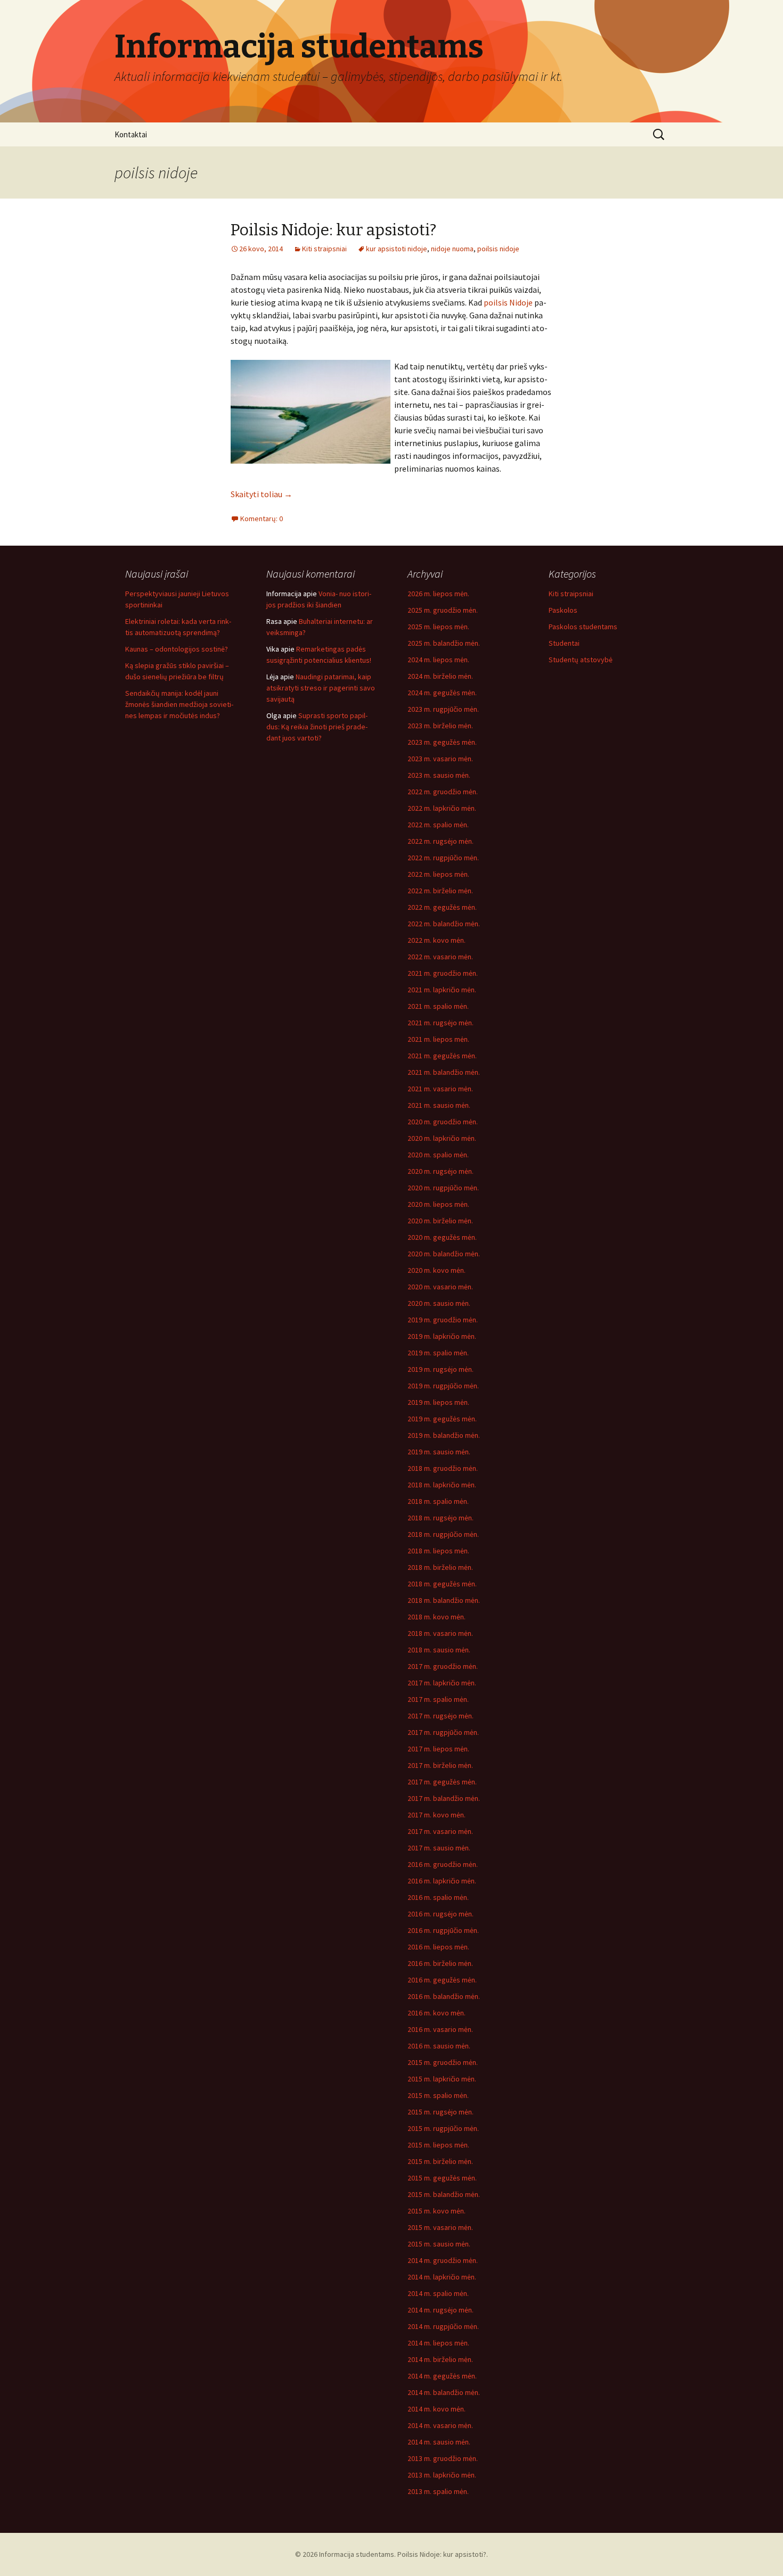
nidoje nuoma (452, 249)
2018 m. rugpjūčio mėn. (443, 1534)
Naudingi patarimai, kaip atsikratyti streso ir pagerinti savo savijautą (321, 688)
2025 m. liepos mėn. (438, 627)
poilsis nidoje (498, 249)
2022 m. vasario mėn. (440, 957)
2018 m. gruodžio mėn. (443, 1468)
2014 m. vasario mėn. (440, 2425)
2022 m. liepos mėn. (438, 874)
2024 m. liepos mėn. (438, 660)
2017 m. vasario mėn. (440, 1831)
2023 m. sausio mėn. (439, 775)
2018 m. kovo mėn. (437, 1617)
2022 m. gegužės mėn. (442, 907)
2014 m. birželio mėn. (440, 2359)
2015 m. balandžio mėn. (444, 2194)
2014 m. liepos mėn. (438, 2343)
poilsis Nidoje (508, 302)
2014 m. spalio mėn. (438, 2293)
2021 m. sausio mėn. (439, 1105)
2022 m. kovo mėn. (437, 940)
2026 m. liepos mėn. (438, 594)
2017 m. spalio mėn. (438, 1699)
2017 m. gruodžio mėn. (443, 1666)
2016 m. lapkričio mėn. (442, 1881)
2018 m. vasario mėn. (440, 1633)
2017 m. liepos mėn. (438, 1749)
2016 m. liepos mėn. (438, 1947)
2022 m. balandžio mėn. (444, 924)
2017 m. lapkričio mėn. (442, 1683)
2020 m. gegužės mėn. (442, 1237)
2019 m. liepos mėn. (438, 1402)
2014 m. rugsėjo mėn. (441, 2310)
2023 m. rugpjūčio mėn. (443, 709)
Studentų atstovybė (581, 660)
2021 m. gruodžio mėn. (443, 973)
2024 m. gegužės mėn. (442, 693)
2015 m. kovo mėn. (437, 2211)
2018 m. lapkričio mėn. (442, 1485)
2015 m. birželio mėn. (440, 2161)
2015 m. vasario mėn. (440, 2227)
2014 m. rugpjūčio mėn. (443, 2326)
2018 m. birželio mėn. (440, 1567)
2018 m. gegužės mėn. (442, 1584)
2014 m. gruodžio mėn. (443, 2260)
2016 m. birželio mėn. (440, 1963)
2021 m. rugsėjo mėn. (441, 1023)
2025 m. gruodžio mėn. (443, 610)
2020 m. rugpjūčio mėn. (443, 1188)
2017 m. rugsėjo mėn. (441, 1716)
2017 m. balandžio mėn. (444, 1798)
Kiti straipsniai (324, 249)
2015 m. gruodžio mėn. (443, 2062)
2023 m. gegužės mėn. (442, 742)
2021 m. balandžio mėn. (444, 1072)
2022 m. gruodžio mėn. (443, 792)
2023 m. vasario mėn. (440, 759)
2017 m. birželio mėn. (440, 1765)
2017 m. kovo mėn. (437, 1815)
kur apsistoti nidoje (397, 249)
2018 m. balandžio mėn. (444, 1600)
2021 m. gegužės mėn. (442, 1056)
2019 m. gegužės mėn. (442, 1419)
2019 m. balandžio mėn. (444, 1435)
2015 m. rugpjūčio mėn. (443, 2128)
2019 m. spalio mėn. (438, 1353)
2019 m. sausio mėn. (439, 1452)
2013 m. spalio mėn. (438, 2491)
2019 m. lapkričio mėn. (442, 1336)
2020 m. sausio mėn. (439, 1303)
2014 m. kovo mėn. (437, 2409)
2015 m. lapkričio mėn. (442, 2079)
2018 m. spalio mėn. (438, 1501)
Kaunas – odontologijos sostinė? (177, 649)
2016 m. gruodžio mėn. (443, 1864)
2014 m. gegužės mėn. (442, 2376)
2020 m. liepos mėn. (438, 1204)
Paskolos (563, 610)
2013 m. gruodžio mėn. (443, 2458)
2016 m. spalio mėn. (438, 1897)
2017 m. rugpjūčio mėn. (443, 1732)
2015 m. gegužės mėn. (442, 2178)
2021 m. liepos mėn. (438, 1039)
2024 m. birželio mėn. (440, 676)
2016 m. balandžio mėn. (444, 1996)
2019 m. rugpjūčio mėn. (443, 1386)
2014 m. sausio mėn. (439, 2442)
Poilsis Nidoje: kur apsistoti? (333, 230)
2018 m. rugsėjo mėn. (441, 1518)
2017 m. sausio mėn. (439, 1848)
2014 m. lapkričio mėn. (442, 2277)
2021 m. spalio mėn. (438, 1006)
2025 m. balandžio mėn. (444, 643)
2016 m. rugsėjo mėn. (441, 1914)
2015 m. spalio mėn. (438, 2095)
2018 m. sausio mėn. (439, 1650)
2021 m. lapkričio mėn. (442, 990)
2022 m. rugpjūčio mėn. (443, 858)
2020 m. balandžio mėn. (444, 1254)
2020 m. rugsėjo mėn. (441, 1171)
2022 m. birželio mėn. (440, 891)
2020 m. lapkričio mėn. (442, 1138)
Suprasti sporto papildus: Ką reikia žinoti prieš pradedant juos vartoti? (317, 727)
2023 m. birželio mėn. (440, 726)
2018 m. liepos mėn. (438, 1551)
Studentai (564, 643)
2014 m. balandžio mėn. (444, 2392)
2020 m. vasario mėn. (440, 1287)
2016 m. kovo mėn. (437, 2013)
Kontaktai (131, 134)
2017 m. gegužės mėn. (442, 1782)
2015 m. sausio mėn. (439, 2244)
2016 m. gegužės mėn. (442, 1980)
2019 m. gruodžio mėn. (443, 1320)
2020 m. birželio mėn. (440, 1221)
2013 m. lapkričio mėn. (442, 2475)
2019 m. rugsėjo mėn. (441, 1369)
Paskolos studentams (583, 627)
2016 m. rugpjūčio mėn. (443, 1930)
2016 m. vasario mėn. (440, 2029)
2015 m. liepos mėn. (438, 2145)
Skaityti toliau (262, 494)
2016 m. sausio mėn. (439, 2046)
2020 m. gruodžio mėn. (443, 1122)
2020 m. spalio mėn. (438, 1155)
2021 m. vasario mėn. (440, 1089)
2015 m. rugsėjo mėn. (441, 2112)
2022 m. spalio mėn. (438, 825)
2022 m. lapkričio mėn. (442, 808)
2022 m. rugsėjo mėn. (441, 841)
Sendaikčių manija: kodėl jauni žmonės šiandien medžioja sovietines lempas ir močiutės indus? (179, 704)
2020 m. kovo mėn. (437, 1270)
